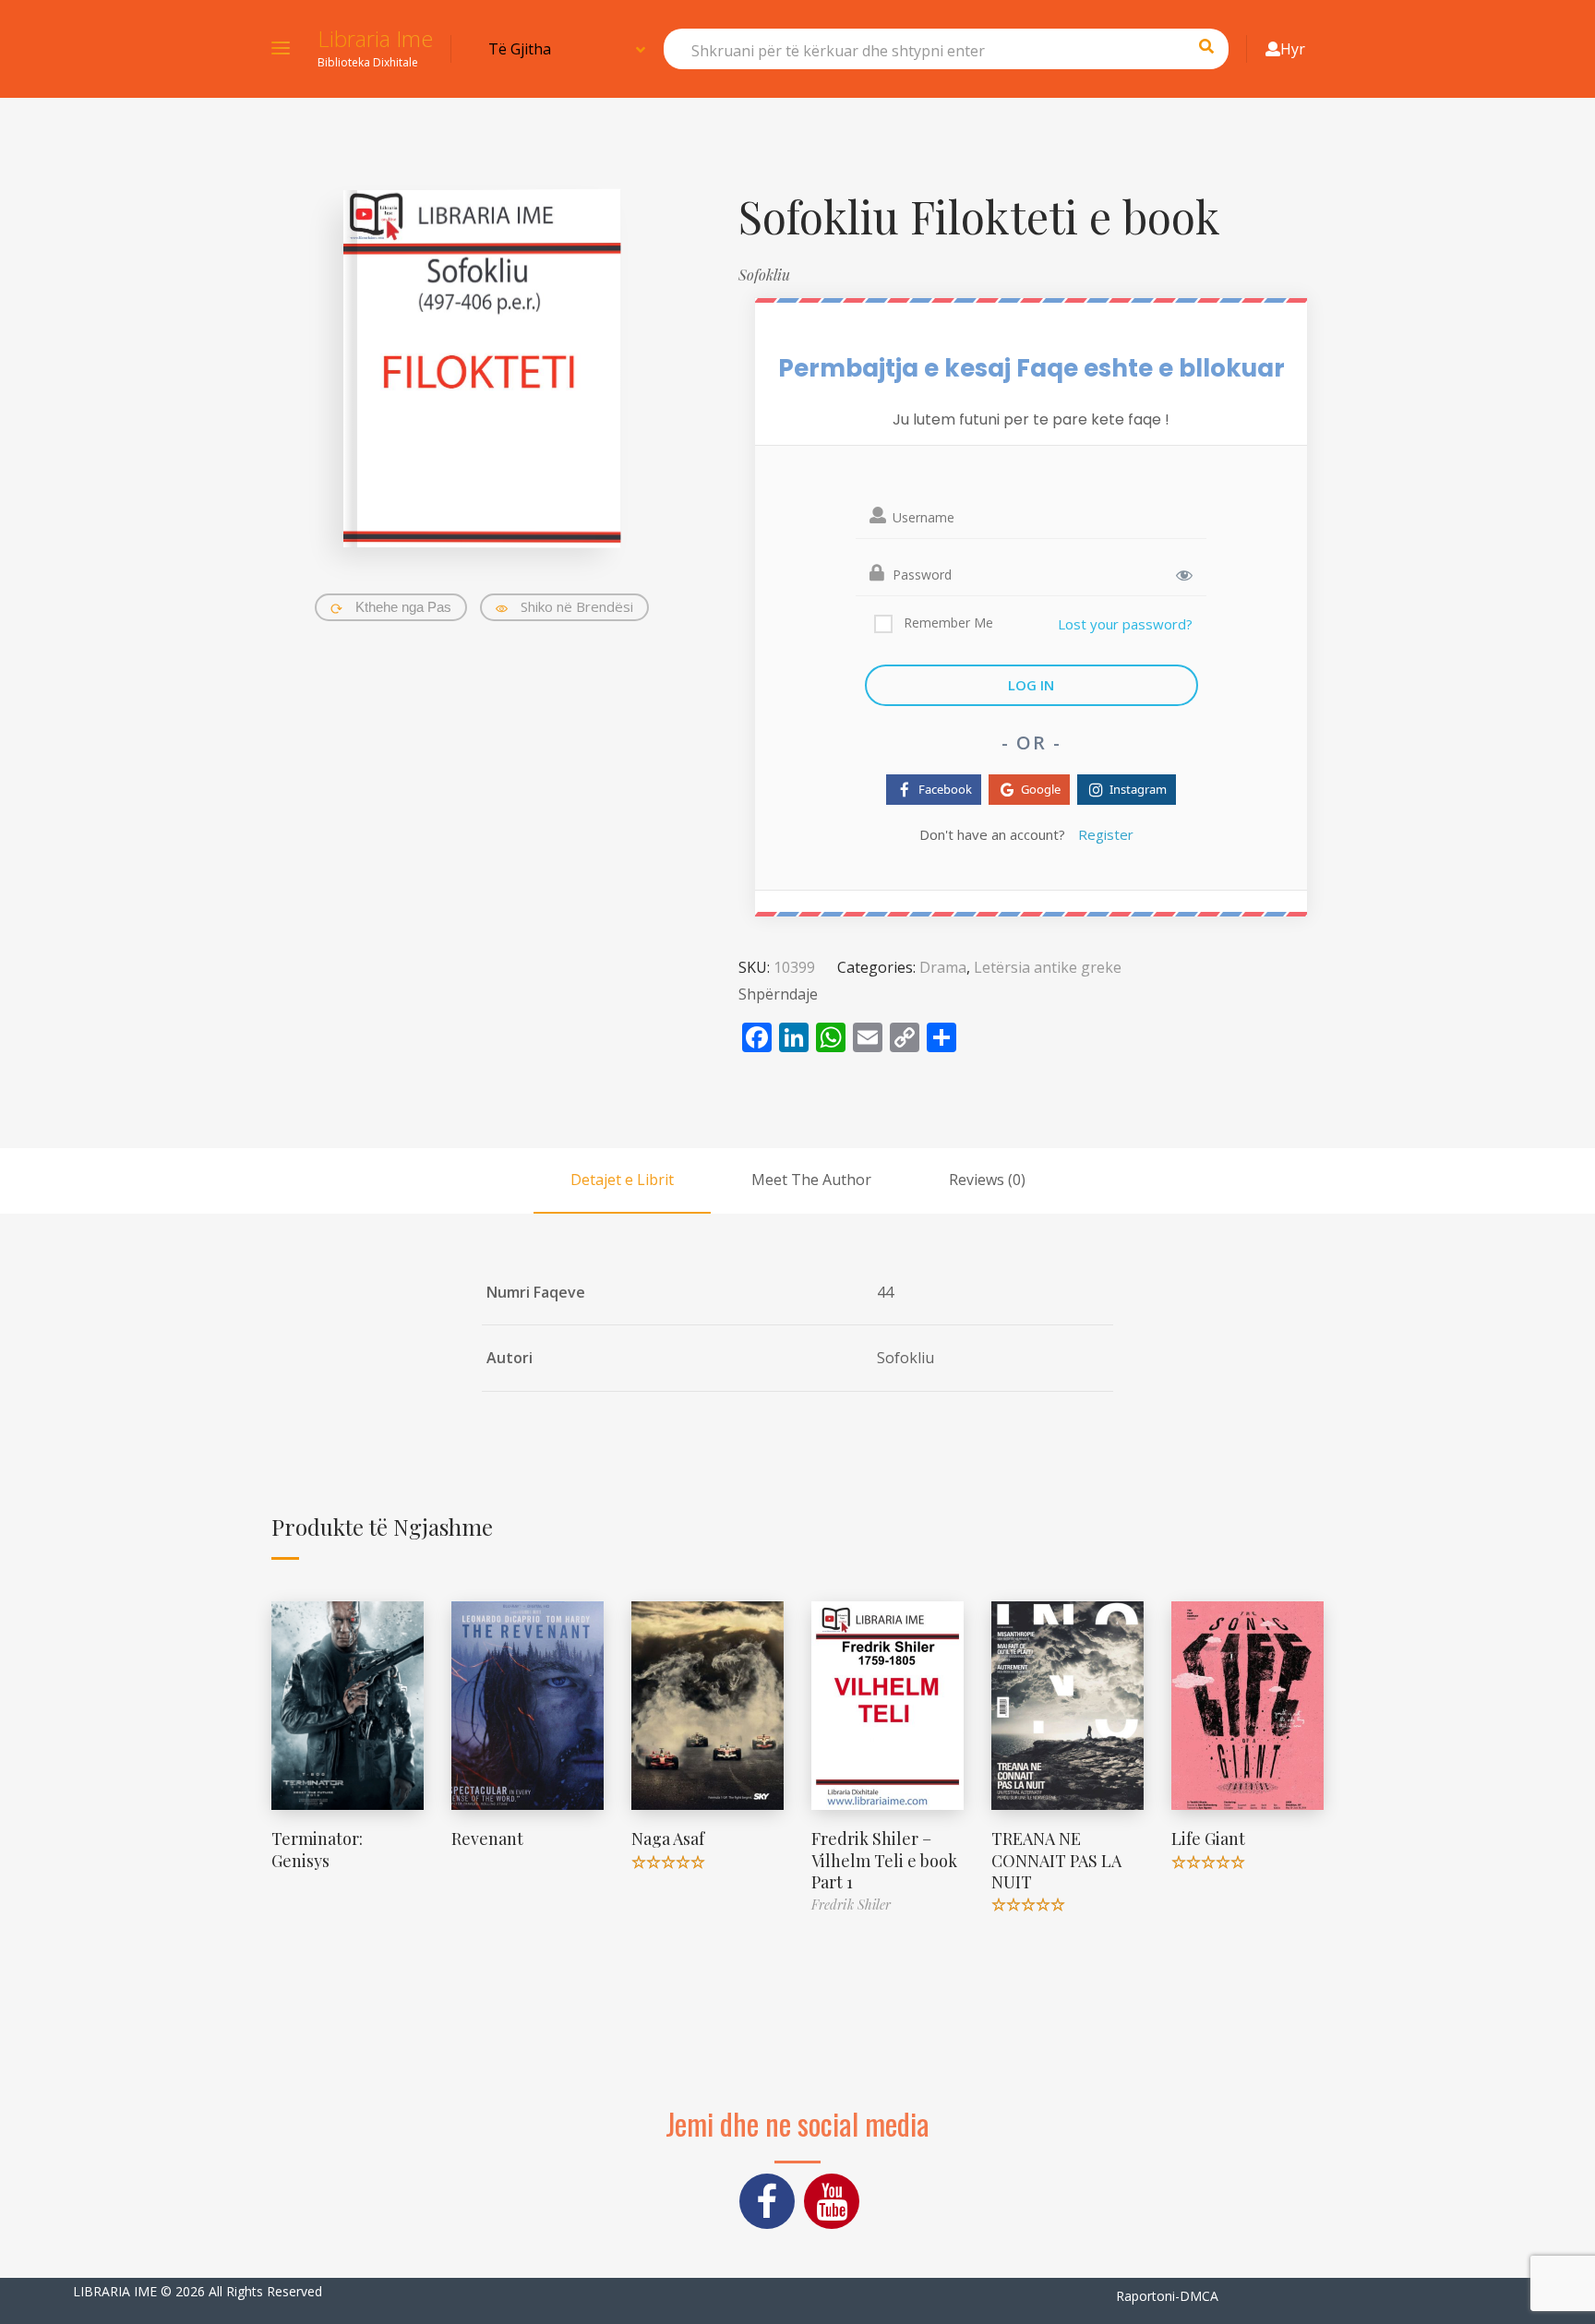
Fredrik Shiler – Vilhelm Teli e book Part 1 (884, 1860)
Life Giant (1208, 1839)
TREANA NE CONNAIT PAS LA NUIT (1056, 1860)
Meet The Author (811, 1180)
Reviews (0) (987, 1180)
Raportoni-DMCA (1167, 2296)
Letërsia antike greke (1048, 967)
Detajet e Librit (622, 1180)
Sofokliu (764, 275)
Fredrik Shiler (851, 1905)
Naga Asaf (668, 1839)
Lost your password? (1125, 624)
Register (1106, 834)
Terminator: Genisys (317, 1849)
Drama (943, 967)
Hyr (1293, 49)
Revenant (487, 1839)
